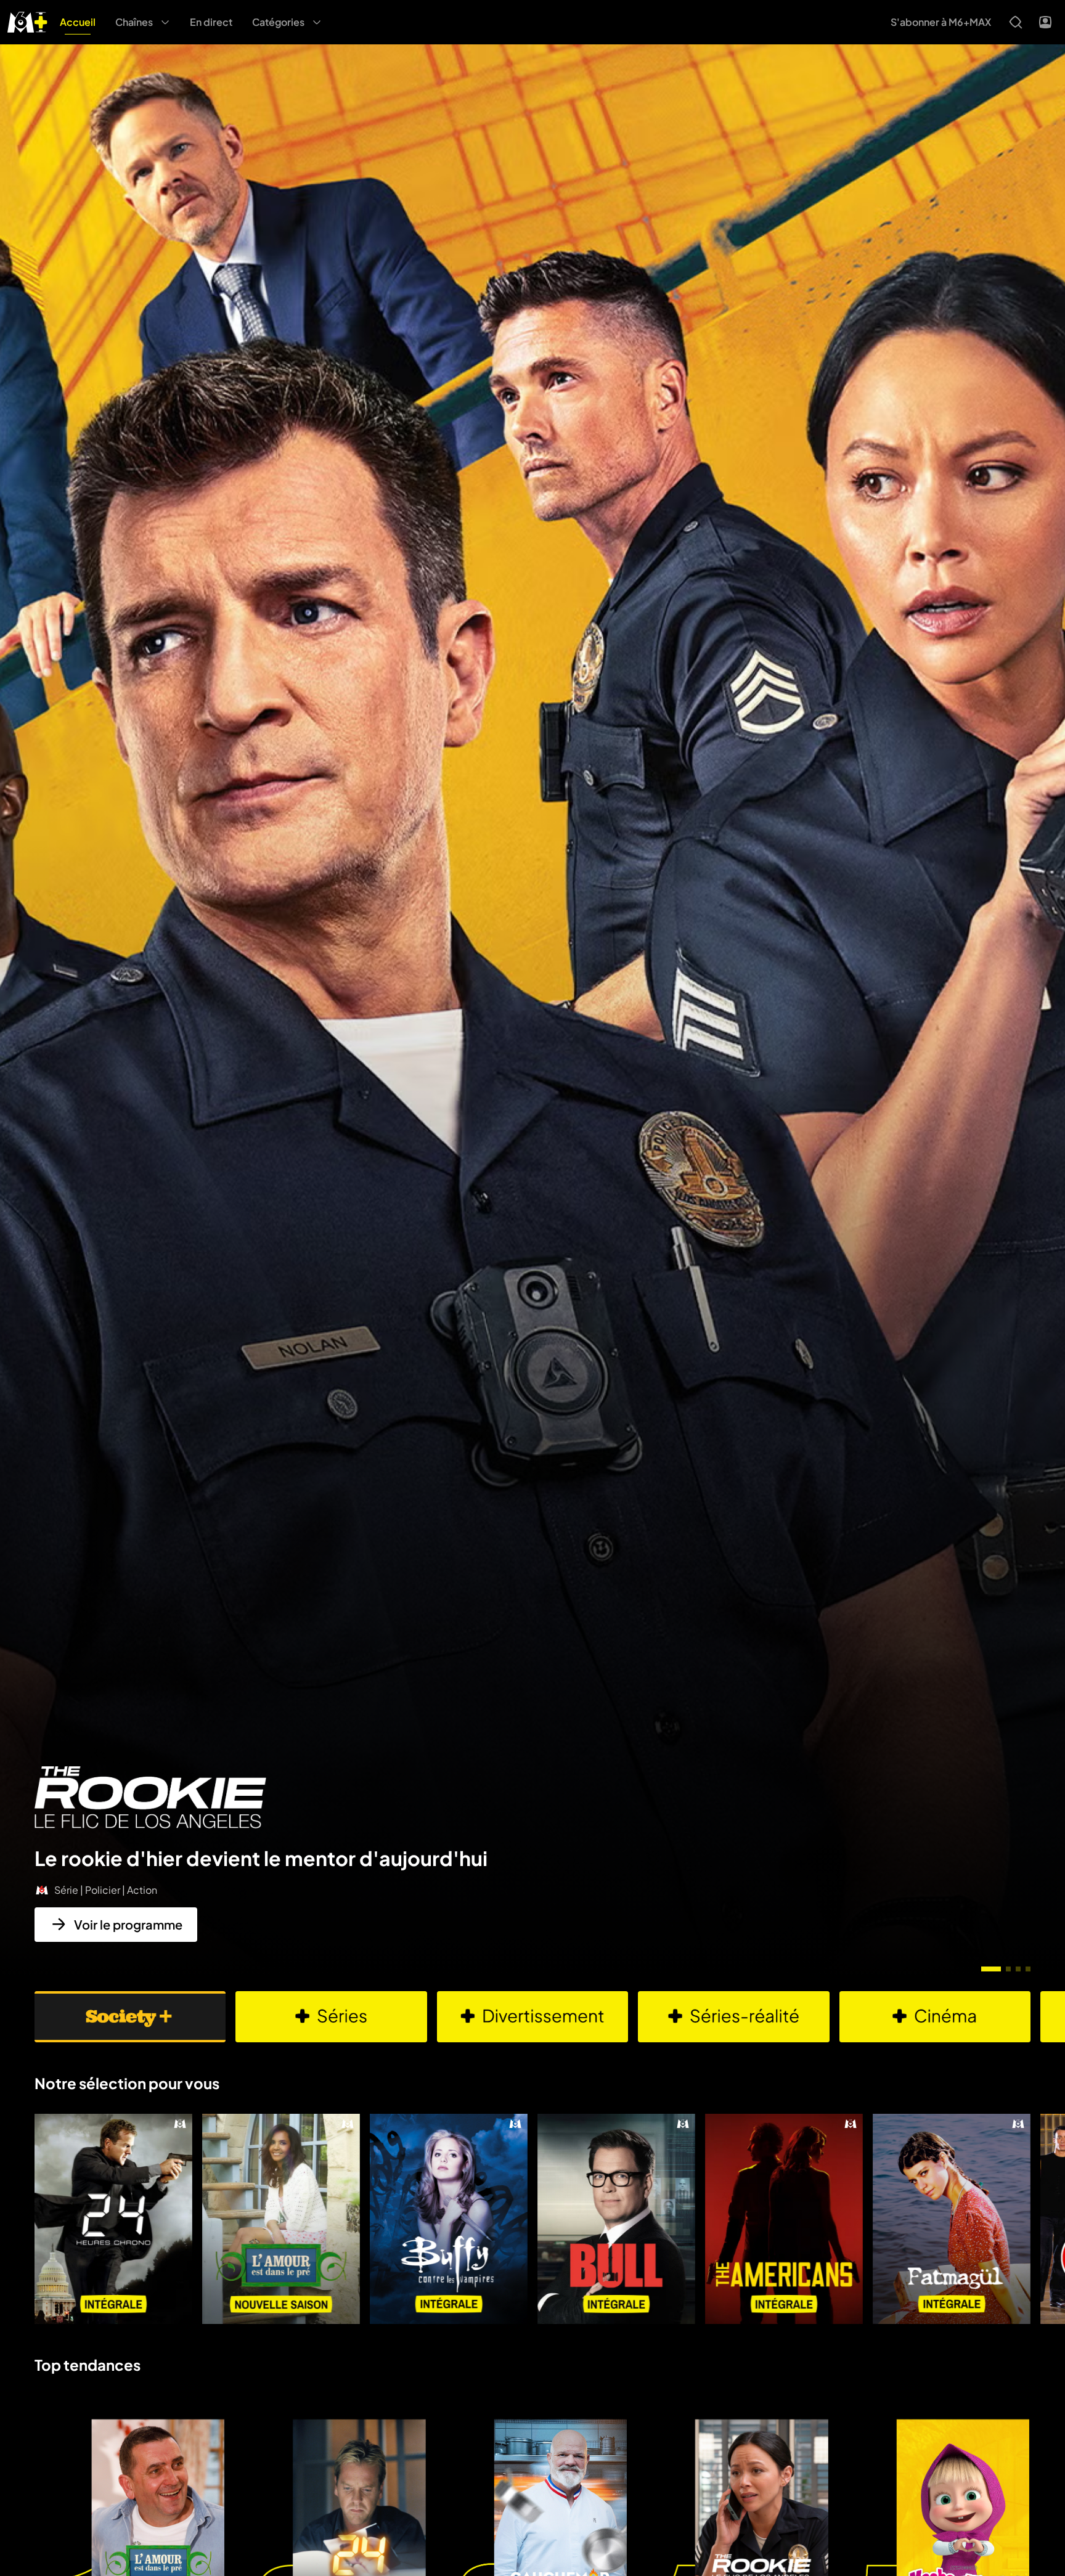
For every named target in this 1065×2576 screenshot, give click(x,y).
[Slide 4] (1028, 1969)
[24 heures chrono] (113, 2219)
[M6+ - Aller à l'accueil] (27, 21)
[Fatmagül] (952, 2219)
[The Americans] (784, 2219)
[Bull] (616, 2219)
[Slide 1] (991, 1969)
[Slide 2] (1008, 1969)
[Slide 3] (1018, 1969)
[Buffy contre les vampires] (449, 2219)
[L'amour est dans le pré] (281, 2219)
